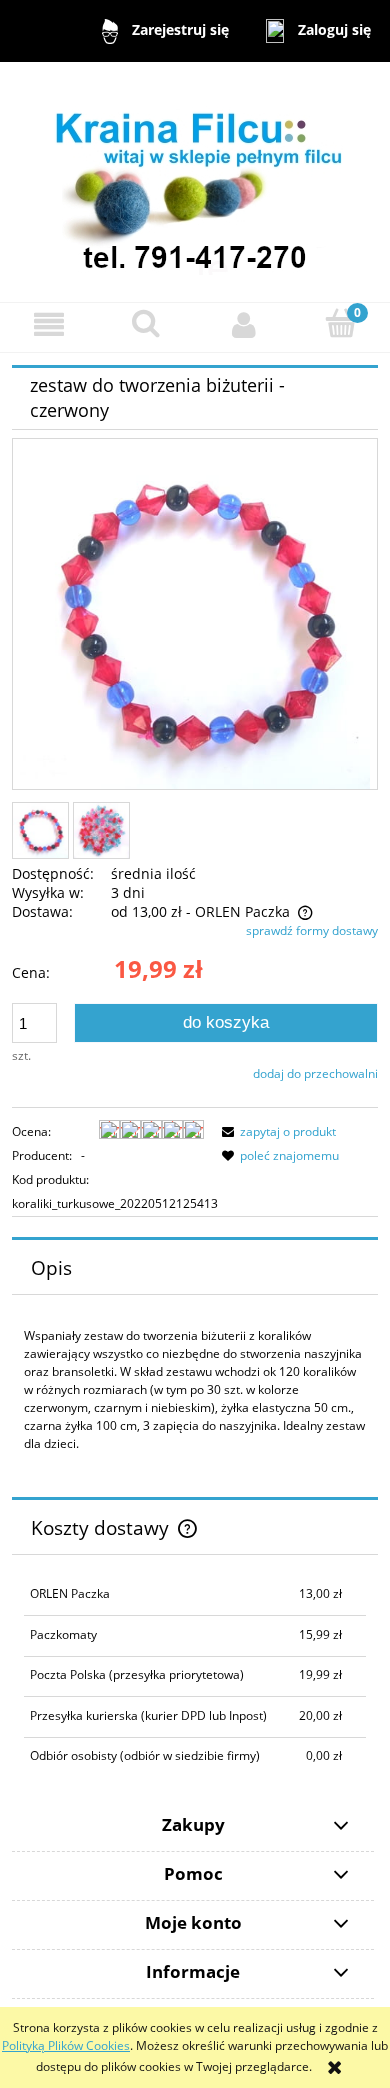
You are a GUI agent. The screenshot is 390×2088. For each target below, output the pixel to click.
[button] (49, 324)
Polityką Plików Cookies (66, 2045)
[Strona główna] (195, 180)
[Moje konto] (244, 324)
